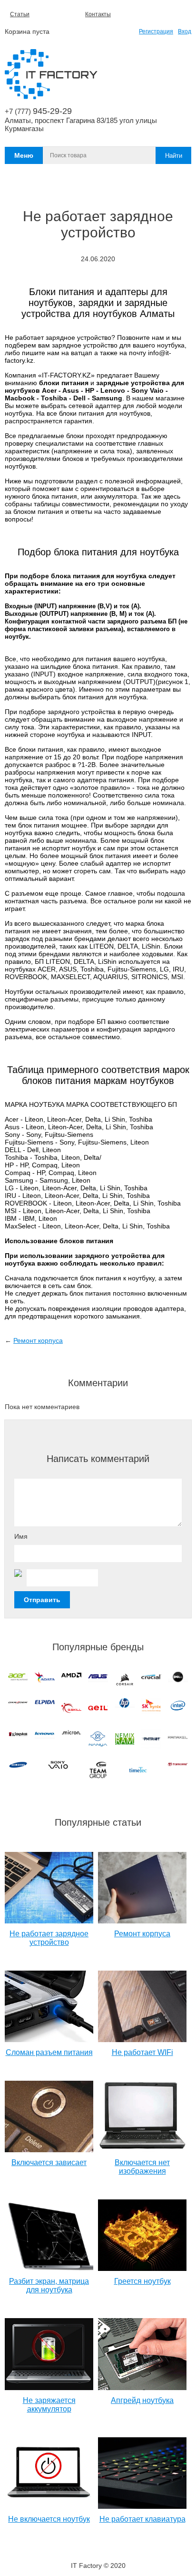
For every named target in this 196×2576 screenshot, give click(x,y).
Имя (21, 1536)
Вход (185, 31)
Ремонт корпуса (38, 1340)
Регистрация (156, 31)
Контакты (98, 14)
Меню (24, 155)
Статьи (20, 14)
